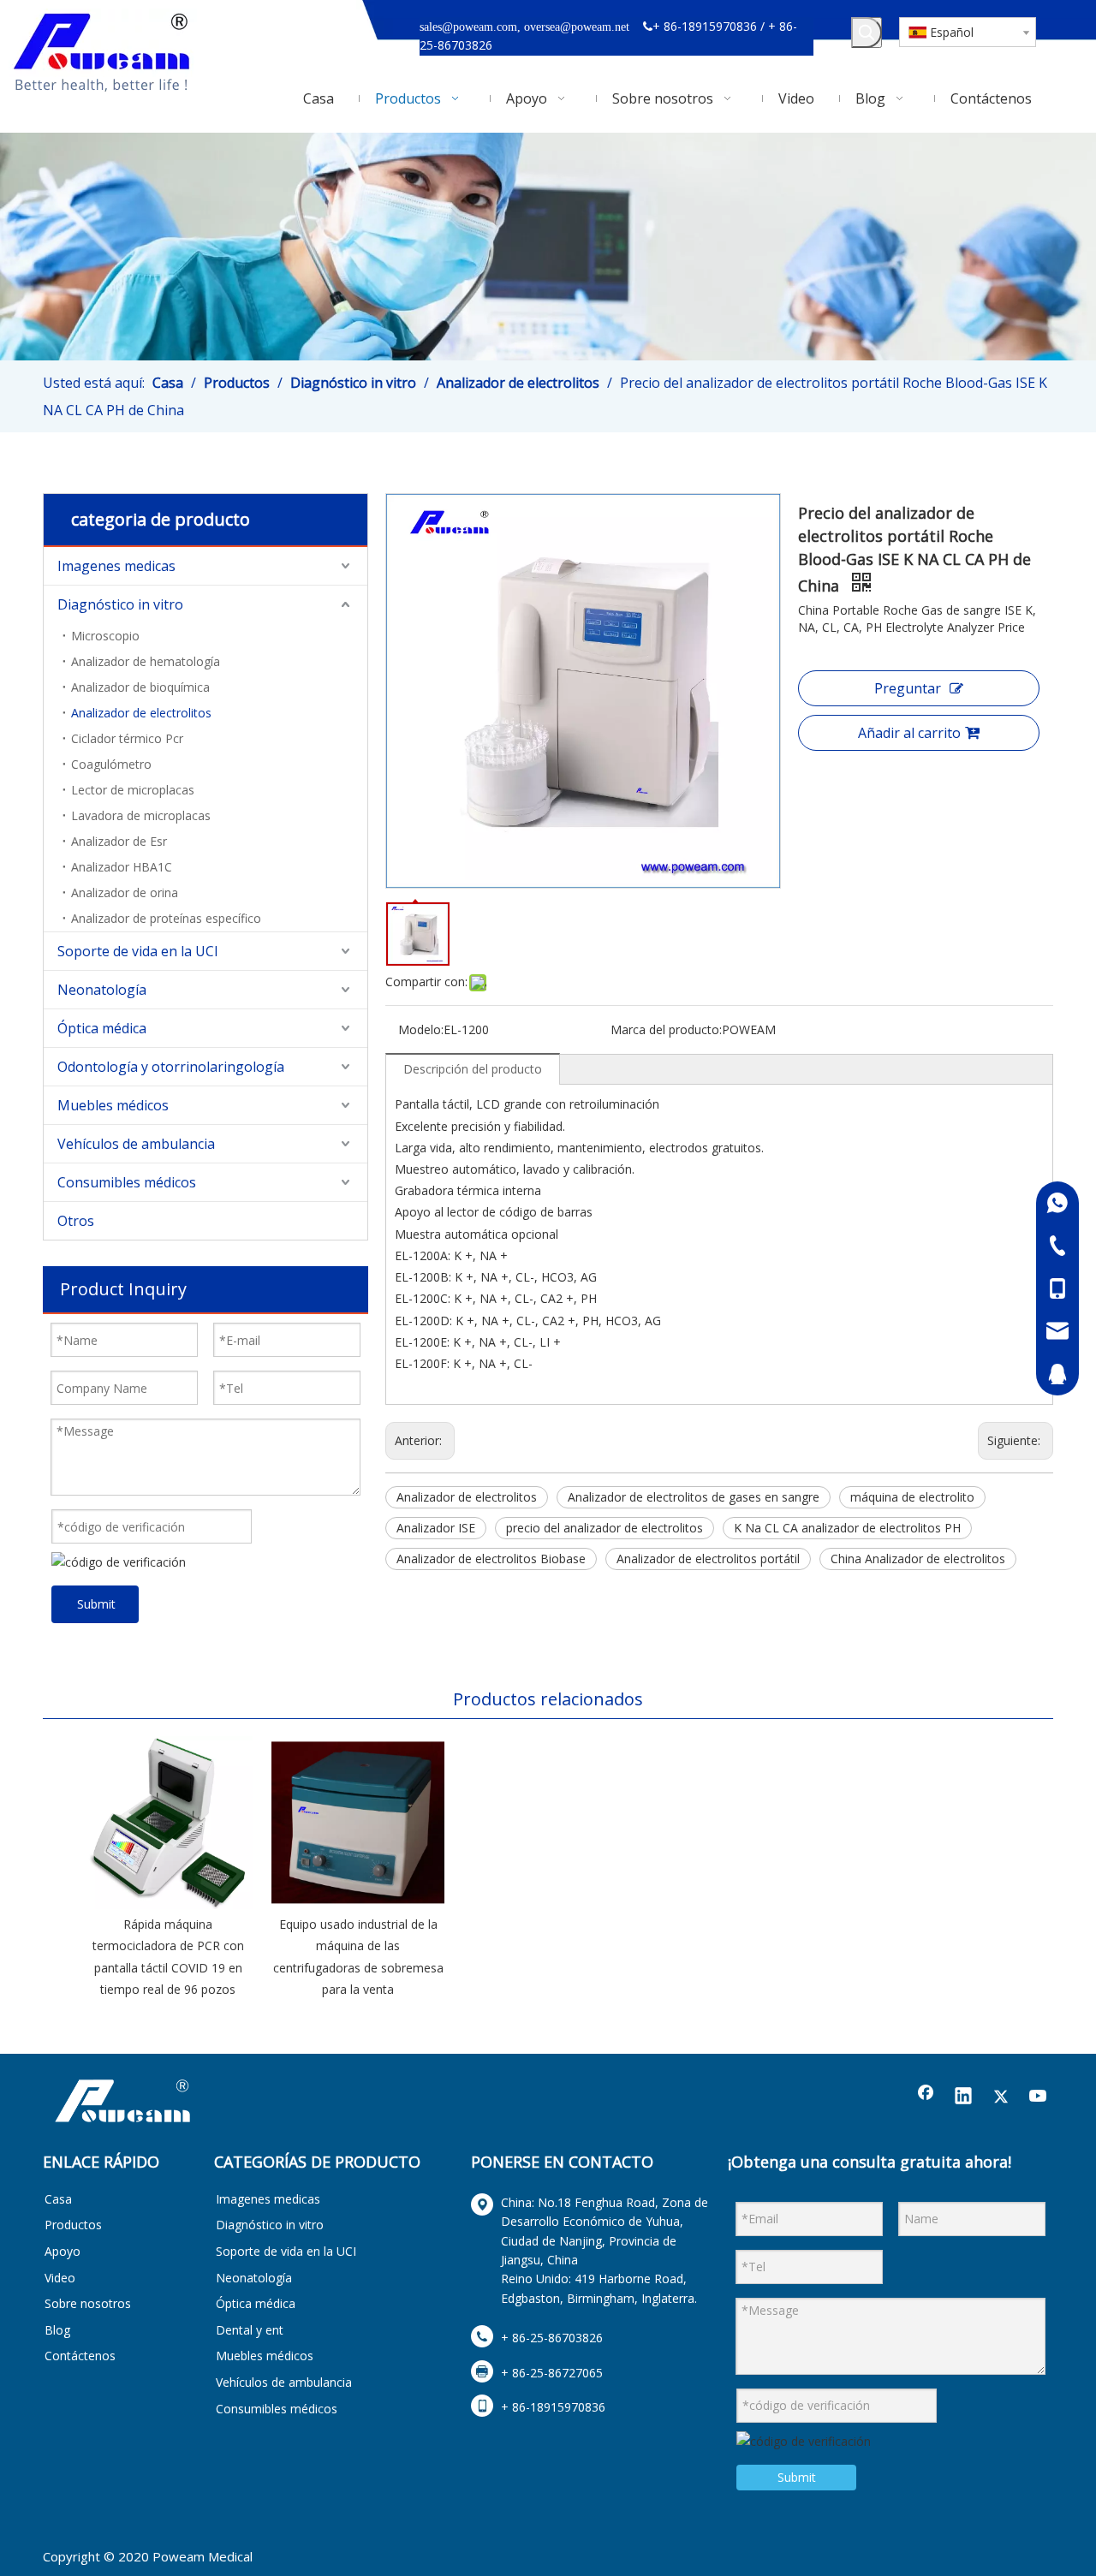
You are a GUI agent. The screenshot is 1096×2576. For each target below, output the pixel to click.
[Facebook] (926, 2097)
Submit (96, 1604)
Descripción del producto (473, 1069)
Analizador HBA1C (122, 867)
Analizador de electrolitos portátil (708, 1559)
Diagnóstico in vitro (120, 604)
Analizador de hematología (146, 661)
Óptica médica (102, 1028)
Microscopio (105, 636)
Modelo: (421, 1029)
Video (60, 2278)
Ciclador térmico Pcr (127, 738)
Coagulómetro (111, 764)
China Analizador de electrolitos (918, 1559)
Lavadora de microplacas (141, 815)
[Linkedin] (963, 2097)
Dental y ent (250, 2330)
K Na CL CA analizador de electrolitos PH (847, 1528)
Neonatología (102, 990)
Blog (57, 2330)
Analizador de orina (125, 892)
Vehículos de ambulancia (136, 1144)
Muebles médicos (113, 1105)
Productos (73, 2225)
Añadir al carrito (909, 733)
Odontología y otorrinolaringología (171, 1067)
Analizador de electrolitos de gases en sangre (694, 1497)
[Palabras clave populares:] (867, 33)
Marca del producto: (666, 1029)
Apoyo (63, 2251)
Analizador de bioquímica (140, 687)
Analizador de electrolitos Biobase (491, 1559)
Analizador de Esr (119, 841)
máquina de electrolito (912, 1497)
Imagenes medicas (116, 566)
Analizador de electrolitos (141, 713)
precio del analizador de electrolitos (605, 1528)
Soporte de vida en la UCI (138, 951)
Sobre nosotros (88, 2303)
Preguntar (908, 688)
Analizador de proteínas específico (166, 918)
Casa (58, 2199)
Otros (76, 1221)
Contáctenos (80, 2356)
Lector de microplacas (133, 790)
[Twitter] (1001, 2097)
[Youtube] (1039, 2097)
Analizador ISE (436, 1528)
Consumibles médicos (127, 1182)
